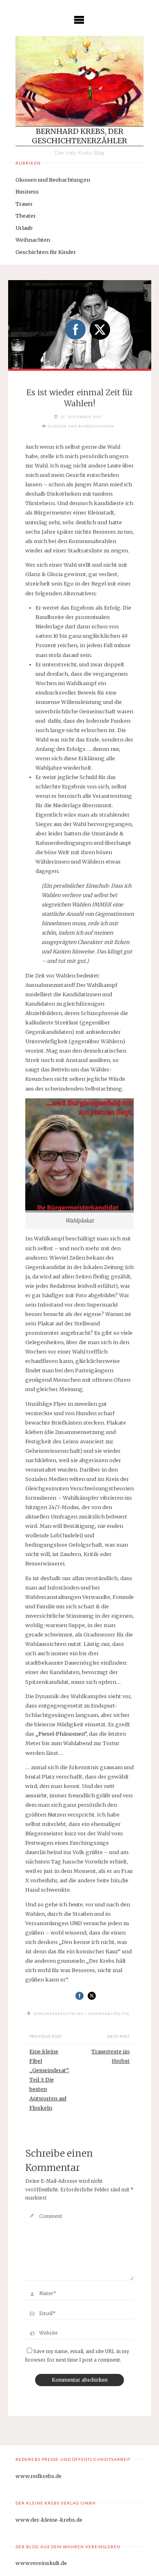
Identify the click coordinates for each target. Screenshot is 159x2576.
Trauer (24, 204)
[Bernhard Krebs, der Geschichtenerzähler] (79, 81)
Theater (26, 216)
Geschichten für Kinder (46, 252)
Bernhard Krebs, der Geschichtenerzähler (79, 136)
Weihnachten (33, 240)
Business (27, 191)
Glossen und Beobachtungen (53, 180)
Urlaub (24, 228)
